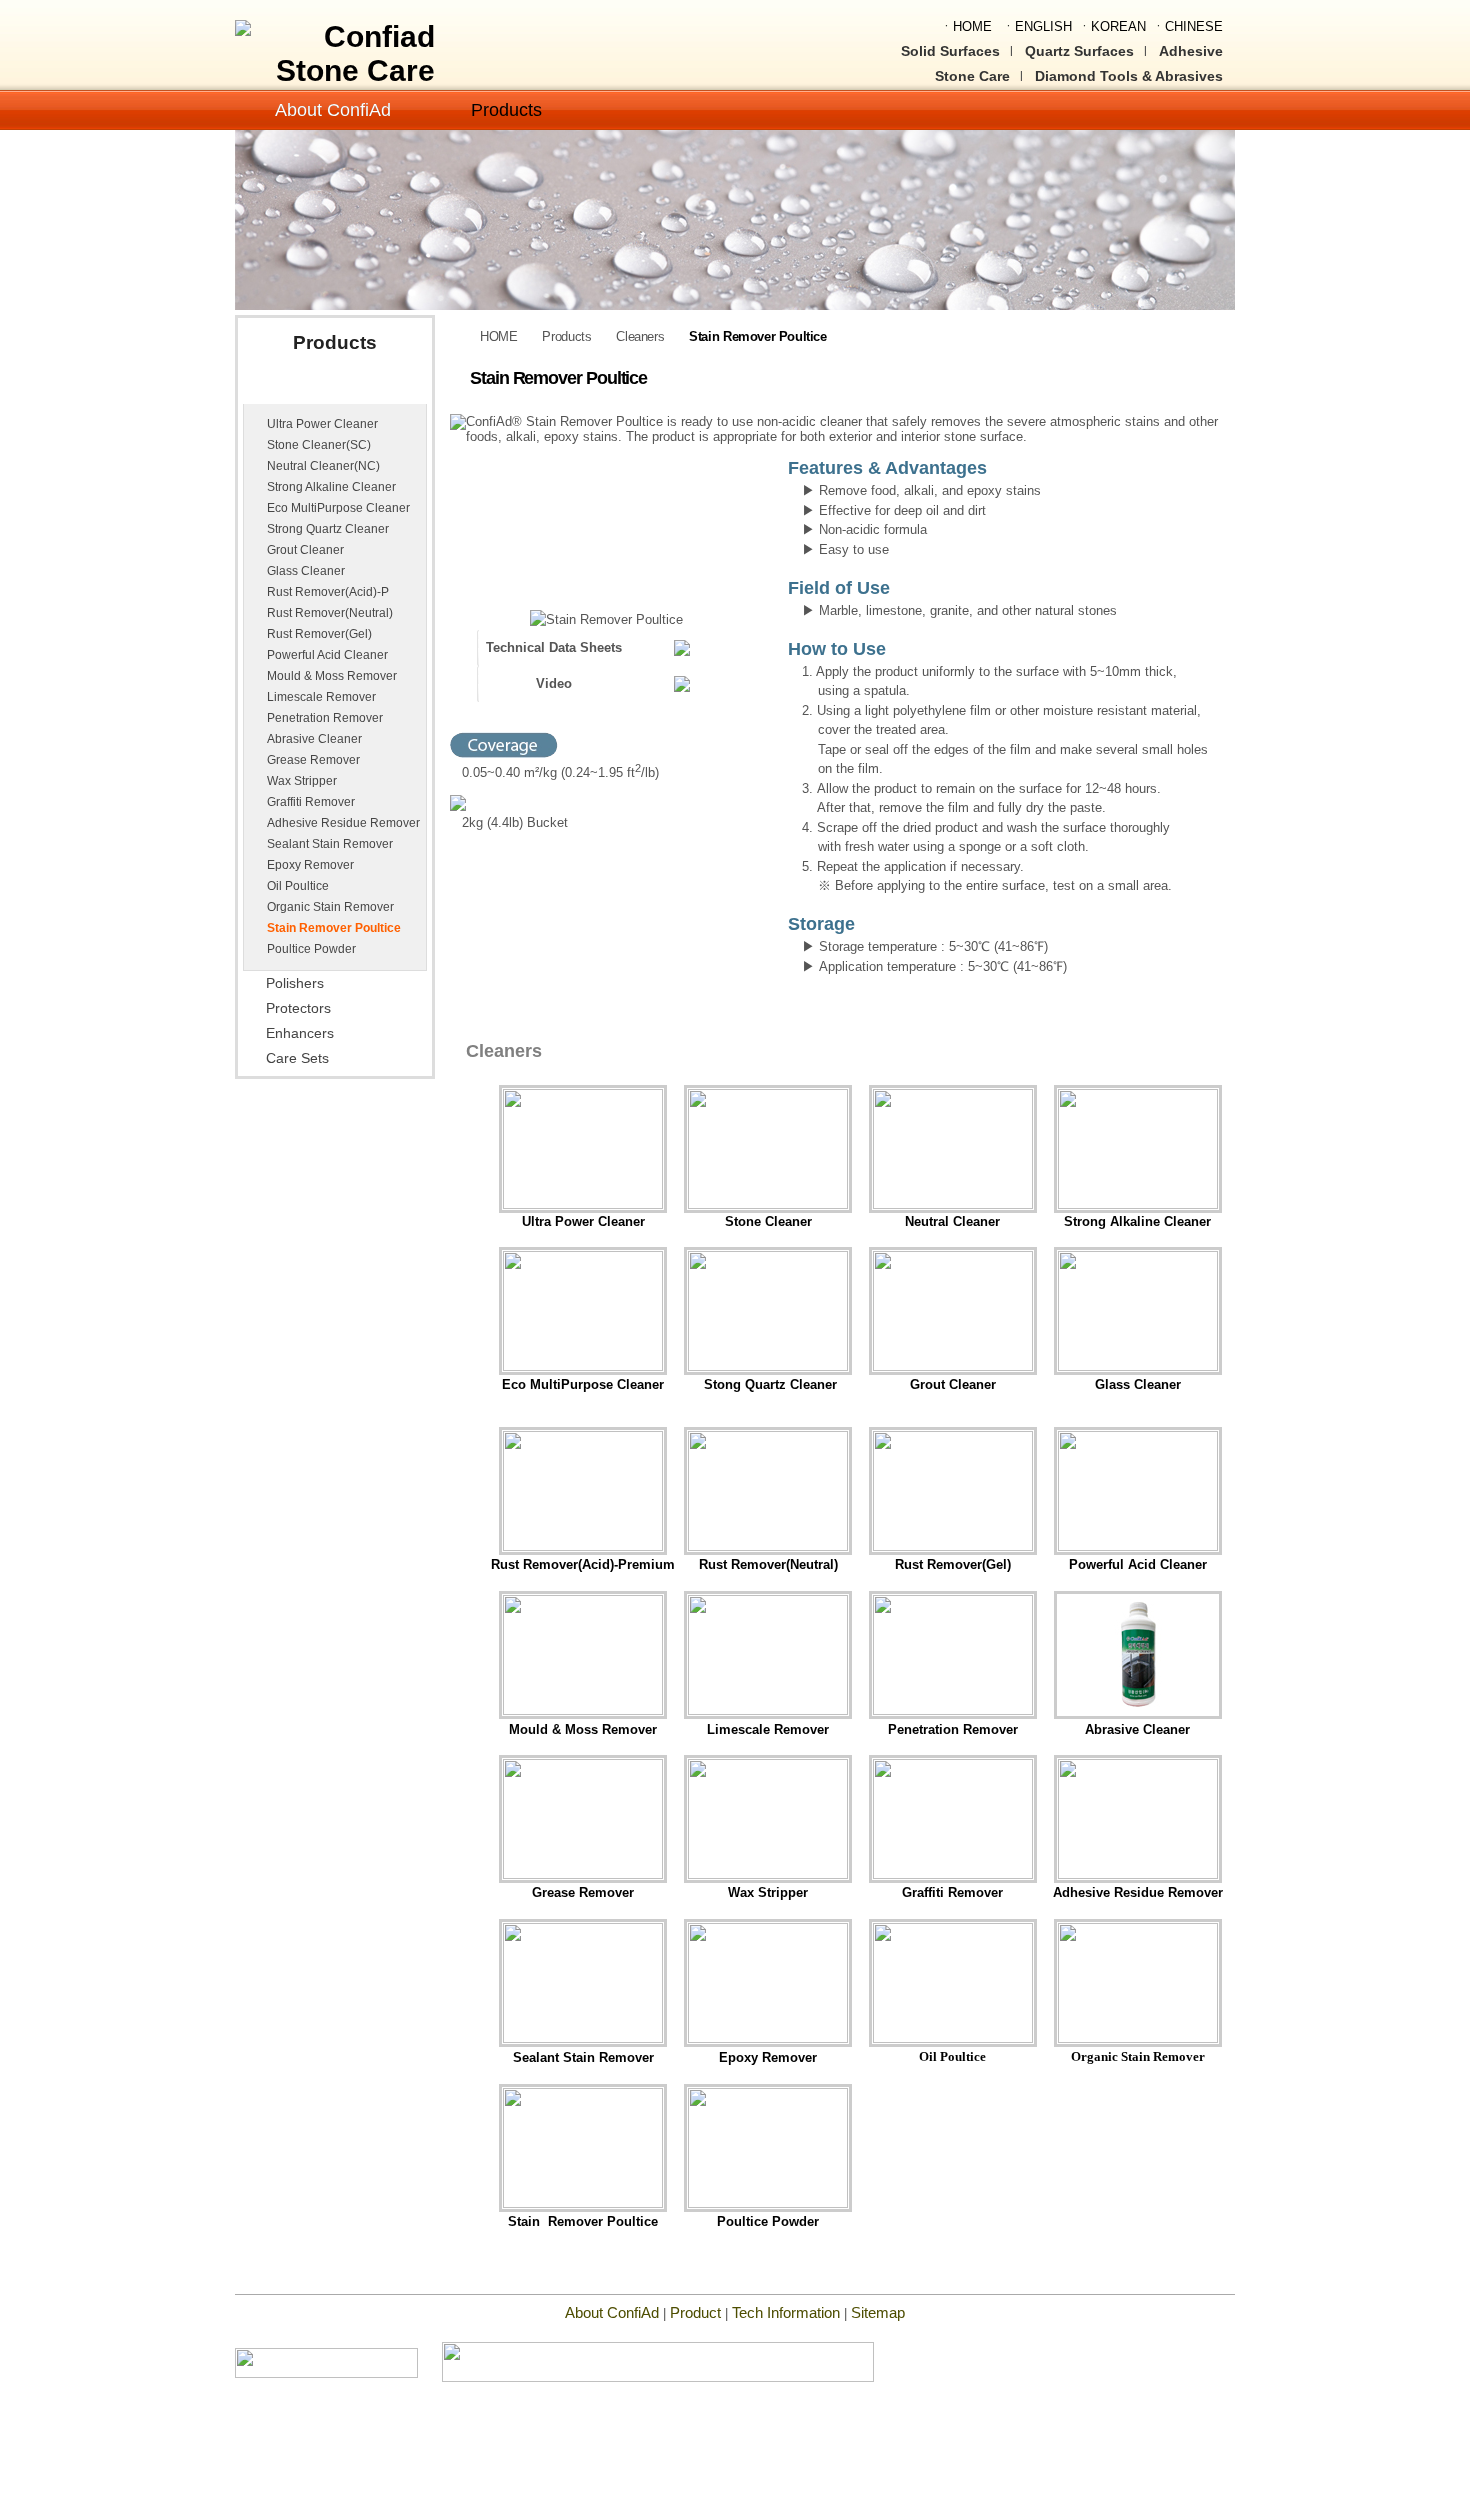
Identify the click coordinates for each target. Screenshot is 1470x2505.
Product (695, 2312)
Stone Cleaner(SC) (319, 445)
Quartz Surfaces (1079, 51)
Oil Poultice (298, 886)
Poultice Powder (311, 949)
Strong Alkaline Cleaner (331, 487)
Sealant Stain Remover (330, 844)
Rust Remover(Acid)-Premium (583, 1564)
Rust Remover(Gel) (319, 634)
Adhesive (1191, 51)
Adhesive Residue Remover (343, 823)
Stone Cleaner (768, 1221)
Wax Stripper (302, 781)
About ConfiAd (333, 110)
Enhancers (300, 1033)
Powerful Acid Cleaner (327, 655)
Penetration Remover (325, 718)
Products (506, 110)
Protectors (298, 1008)
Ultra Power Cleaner (322, 424)
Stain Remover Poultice (334, 928)
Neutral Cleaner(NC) (323, 466)
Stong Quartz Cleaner (768, 1384)
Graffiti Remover (311, 802)
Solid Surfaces (950, 51)
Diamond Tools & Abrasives (1129, 76)
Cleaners (296, 388)
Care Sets (297, 1058)
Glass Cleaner (306, 571)
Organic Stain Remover (330, 907)
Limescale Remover (321, 697)
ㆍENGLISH (1037, 26)
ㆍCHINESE (1187, 26)
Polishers (295, 983)
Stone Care (972, 76)
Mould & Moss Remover (332, 676)
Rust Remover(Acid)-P (328, 592)
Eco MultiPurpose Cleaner (338, 508)
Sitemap (878, 2312)
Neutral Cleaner (952, 1221)
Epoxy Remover (310, 865)
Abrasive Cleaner (314, 739)
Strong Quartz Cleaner (328, 529)
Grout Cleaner (305, 550)
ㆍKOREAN (1112, 26)
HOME (498, 336)
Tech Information (788, 2312)
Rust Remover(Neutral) (330, 613)
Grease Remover (313, 760)
